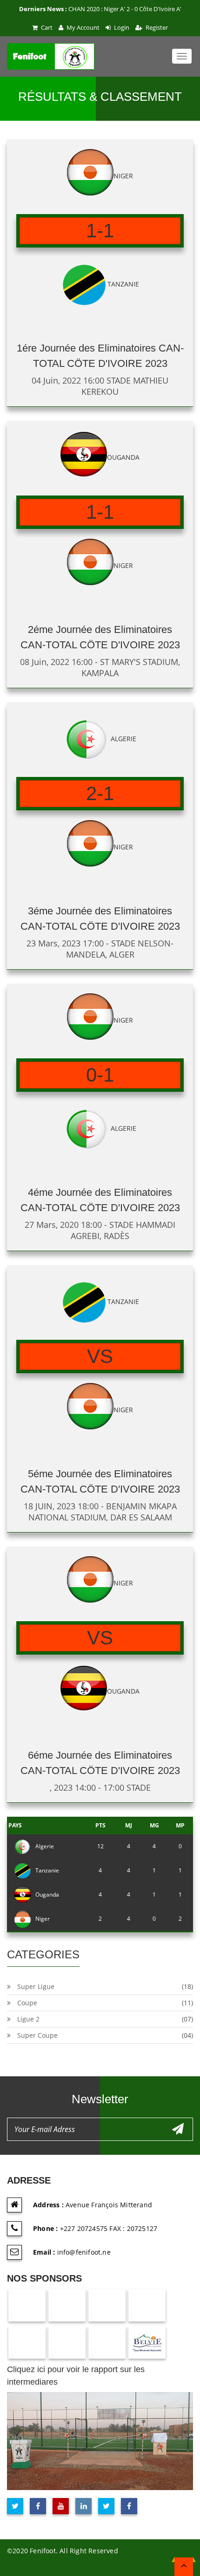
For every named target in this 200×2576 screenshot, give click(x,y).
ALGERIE (123, 739)
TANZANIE (123, 284)
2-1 (100, 793)
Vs (100, 1356)
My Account (82, 27)
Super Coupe (37, 2035)
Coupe (27, 2003)
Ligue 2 (28, 2019)
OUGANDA (123, 457)
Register (156, 27)
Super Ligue (36, 1986)
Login (121, 27)
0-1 (100, 1075)
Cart (46, 27)
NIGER (123, 176)
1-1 (100, 231)
